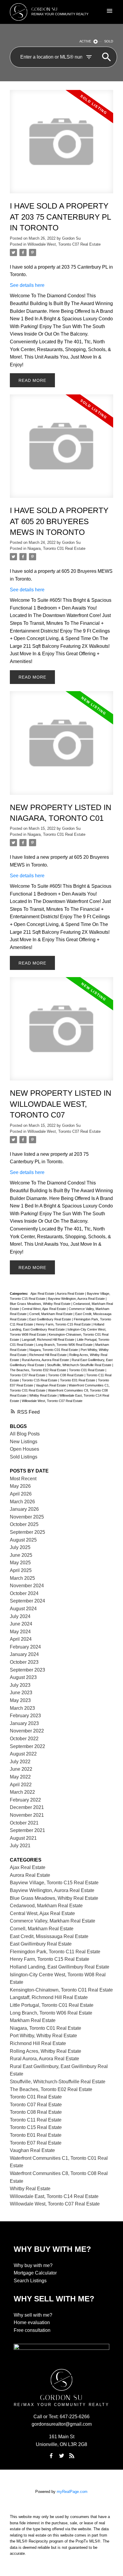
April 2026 (21, 1494)
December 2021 (27, 1807)
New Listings (24, 1442)
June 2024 (21, 1624)
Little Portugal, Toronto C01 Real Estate (52, 2005)
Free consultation (32, 2330)
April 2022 (21, 1785)
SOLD (109, 41)
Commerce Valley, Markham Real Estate (53, 1921)
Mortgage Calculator (35, 2273)
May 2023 (20, 1700)
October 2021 (24, 1823)
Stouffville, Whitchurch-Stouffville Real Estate (80, 1365)
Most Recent (23, 1479)
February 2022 (25, 1800)
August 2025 (23, 1540)
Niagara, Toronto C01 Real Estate (56, 548)
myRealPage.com (72, 2492)
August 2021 (23, 1838)
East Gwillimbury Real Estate (51, 1319)
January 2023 (24, 1723)
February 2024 (25, 1647)
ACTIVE (85, 41)
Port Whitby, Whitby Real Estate (43, 2036)
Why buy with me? (33, 2265)
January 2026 (24, 1509)
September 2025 (27, 1532)
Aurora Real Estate (71, 1294)
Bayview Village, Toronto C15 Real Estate (54, 1883)
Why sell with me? (33, 2315)
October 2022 (24, 1739)
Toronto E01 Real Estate (78, 1380)
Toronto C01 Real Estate (87, 1370)
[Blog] (72, 2456)
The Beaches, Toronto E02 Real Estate (39, 1370)
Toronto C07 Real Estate (28, 1375)
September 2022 (27, 1746)
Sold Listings (24, 1457)
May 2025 (20, 1563)
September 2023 (27, 1670)
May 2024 (20, 1632)
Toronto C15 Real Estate (40, 1380)
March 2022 (22, 1792)
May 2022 (20, 1777)
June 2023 (21, 1693)
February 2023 (25, 1716)
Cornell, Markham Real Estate (51, 1314)
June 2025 (21, 1555)
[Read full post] (61, 145)
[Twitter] (61, 2456)
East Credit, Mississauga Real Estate (49, 1936)
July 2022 (20, 1762)
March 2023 (22, 1708)
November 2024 (27, 1586)
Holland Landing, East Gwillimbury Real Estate (60, 1967)
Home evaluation (32, 2322)
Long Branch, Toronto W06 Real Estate (65, 1345)
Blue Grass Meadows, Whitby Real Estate (41, 1304)
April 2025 (21, 1570)
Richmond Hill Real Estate (48, 1355)
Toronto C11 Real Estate (36, 2120)
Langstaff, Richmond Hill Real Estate (49, 1340)
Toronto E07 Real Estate (36, 2143)
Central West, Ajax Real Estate (44, 1309)
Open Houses (24, 1449)
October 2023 (24, 1662)
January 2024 (24, 1654)
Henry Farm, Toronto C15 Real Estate (64, 1324)
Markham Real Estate (33, 2020)
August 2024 (23, 1609)
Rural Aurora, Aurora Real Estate (46, 1360)
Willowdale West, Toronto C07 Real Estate (64, 244)
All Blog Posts (25, 1434)
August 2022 (23, 1754)
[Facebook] (51, 2456)
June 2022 (21, 1769)
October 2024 (24, 1593)
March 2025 (22, 1578)
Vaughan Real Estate (51, 1385)
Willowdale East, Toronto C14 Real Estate (54, 2196)
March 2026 (22, 1502)
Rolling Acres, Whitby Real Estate (46, 2051)
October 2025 (24, 1524)
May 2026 (20, 1486)
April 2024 (21, 1639)
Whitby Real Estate (43, 1395)
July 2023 (20, 1685)
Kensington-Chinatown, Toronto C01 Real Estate (61, 1990)
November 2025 (27, 1517)
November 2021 (27, 1815)
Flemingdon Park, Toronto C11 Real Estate (55, 1952)
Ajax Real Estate (43, 1294)
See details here (27, 285)
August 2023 (23, 1677)
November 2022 (27, 1731)
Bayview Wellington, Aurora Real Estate (77, 1299)
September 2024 (27, 1601)
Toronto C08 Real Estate (66, 1375)
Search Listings (30, 2281)
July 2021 (20, 1846)
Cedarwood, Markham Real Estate (46, 1906)
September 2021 (27, 1830)
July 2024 (20, 1616)
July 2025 (20, 1547)
